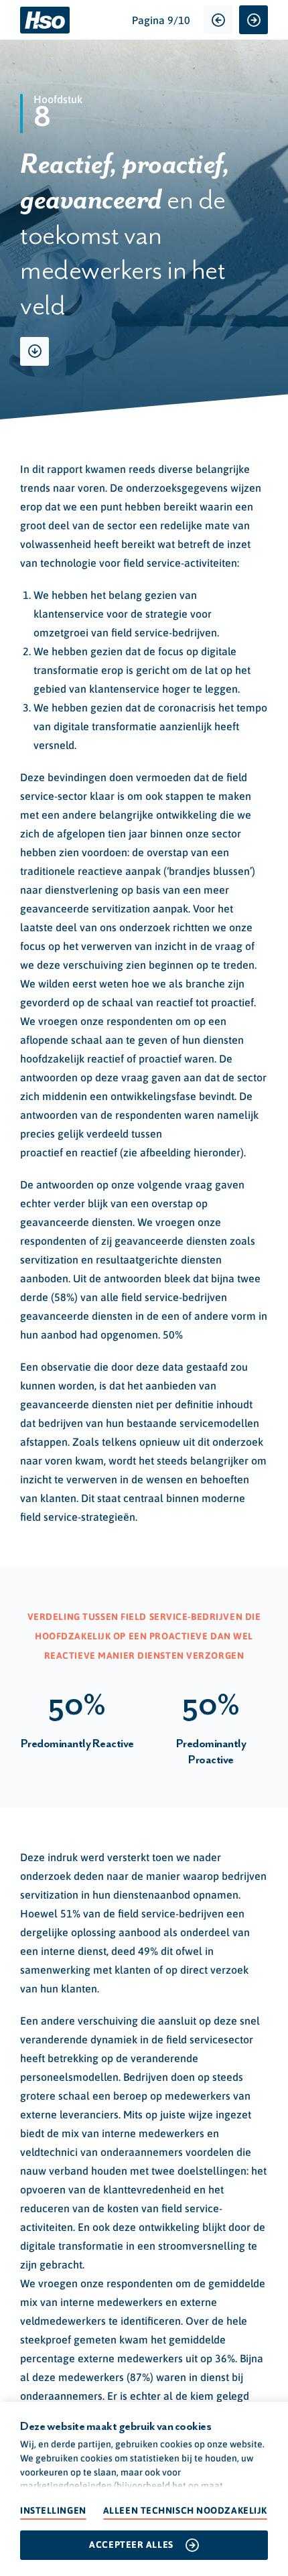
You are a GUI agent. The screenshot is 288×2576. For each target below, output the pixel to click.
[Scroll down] (34, 351)
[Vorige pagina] (218, 20)
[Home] (45, 20)
